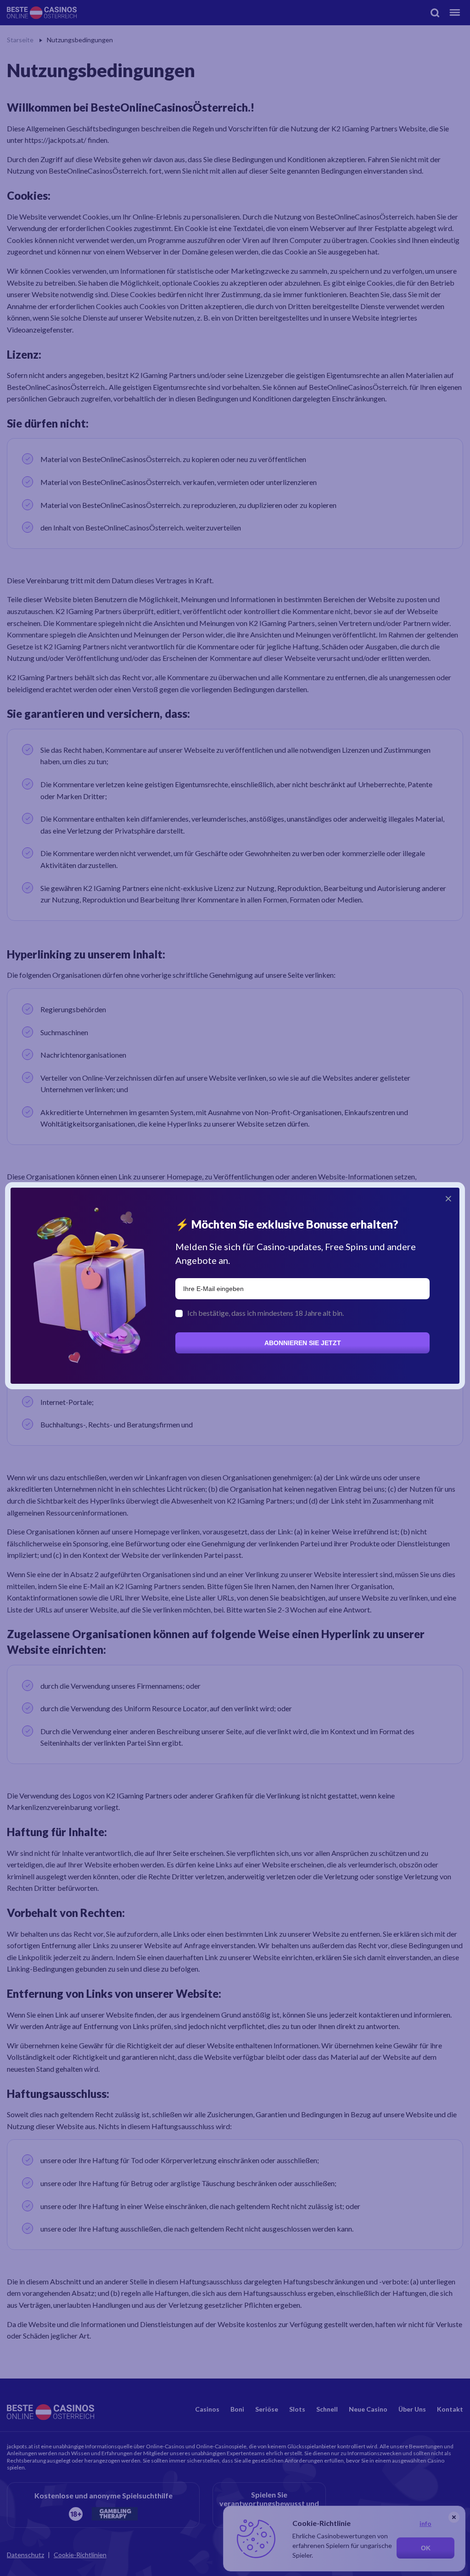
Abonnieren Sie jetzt (303, 1343)
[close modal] (448, 1199)
